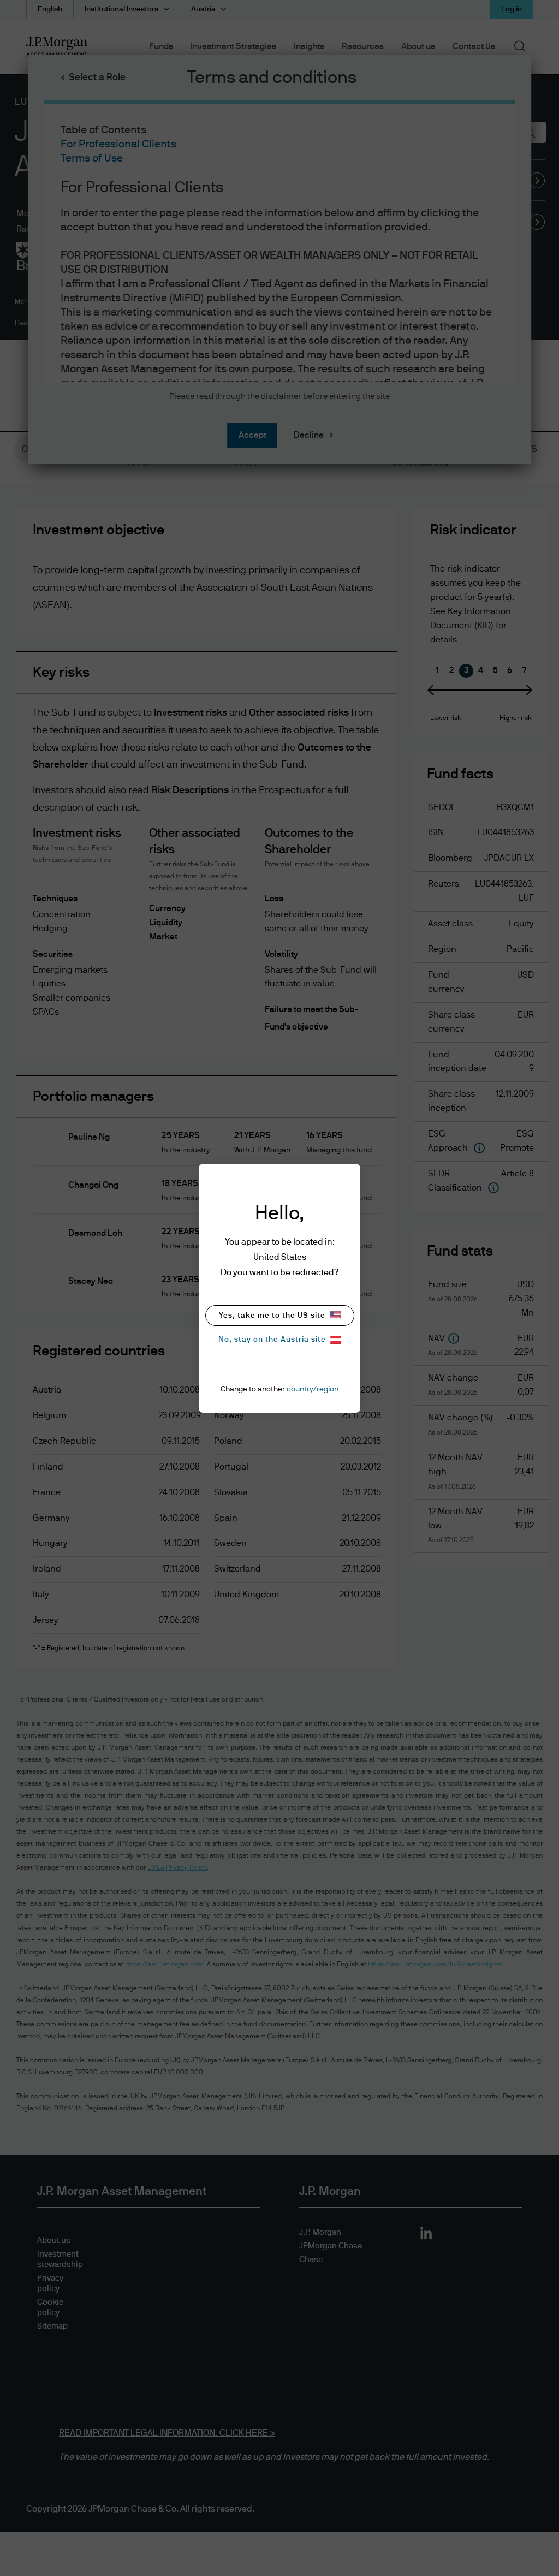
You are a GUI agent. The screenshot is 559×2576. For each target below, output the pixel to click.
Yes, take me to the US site (272, 1316)
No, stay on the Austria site (272, 1340)
